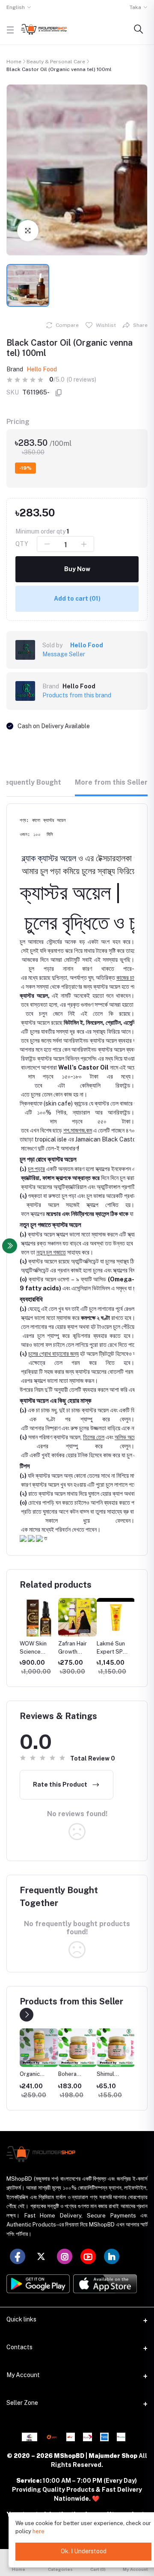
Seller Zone (22, 2403)
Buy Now (77, 569)
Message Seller (64, 654)
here (38, 2531)
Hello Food (42, 369)
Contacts (19, 2347)
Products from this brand (77, 695)
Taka (135, 7)
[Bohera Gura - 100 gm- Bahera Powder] (39, 2048)
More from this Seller (111, 782)
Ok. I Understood (84, 2551)
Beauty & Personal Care (56, 62)
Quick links (21, 2319)
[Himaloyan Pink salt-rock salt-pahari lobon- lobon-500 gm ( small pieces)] (116, 2048)
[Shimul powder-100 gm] (77, 2048)
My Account (23, 2375)
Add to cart (77, 599)
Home (14, 62)
